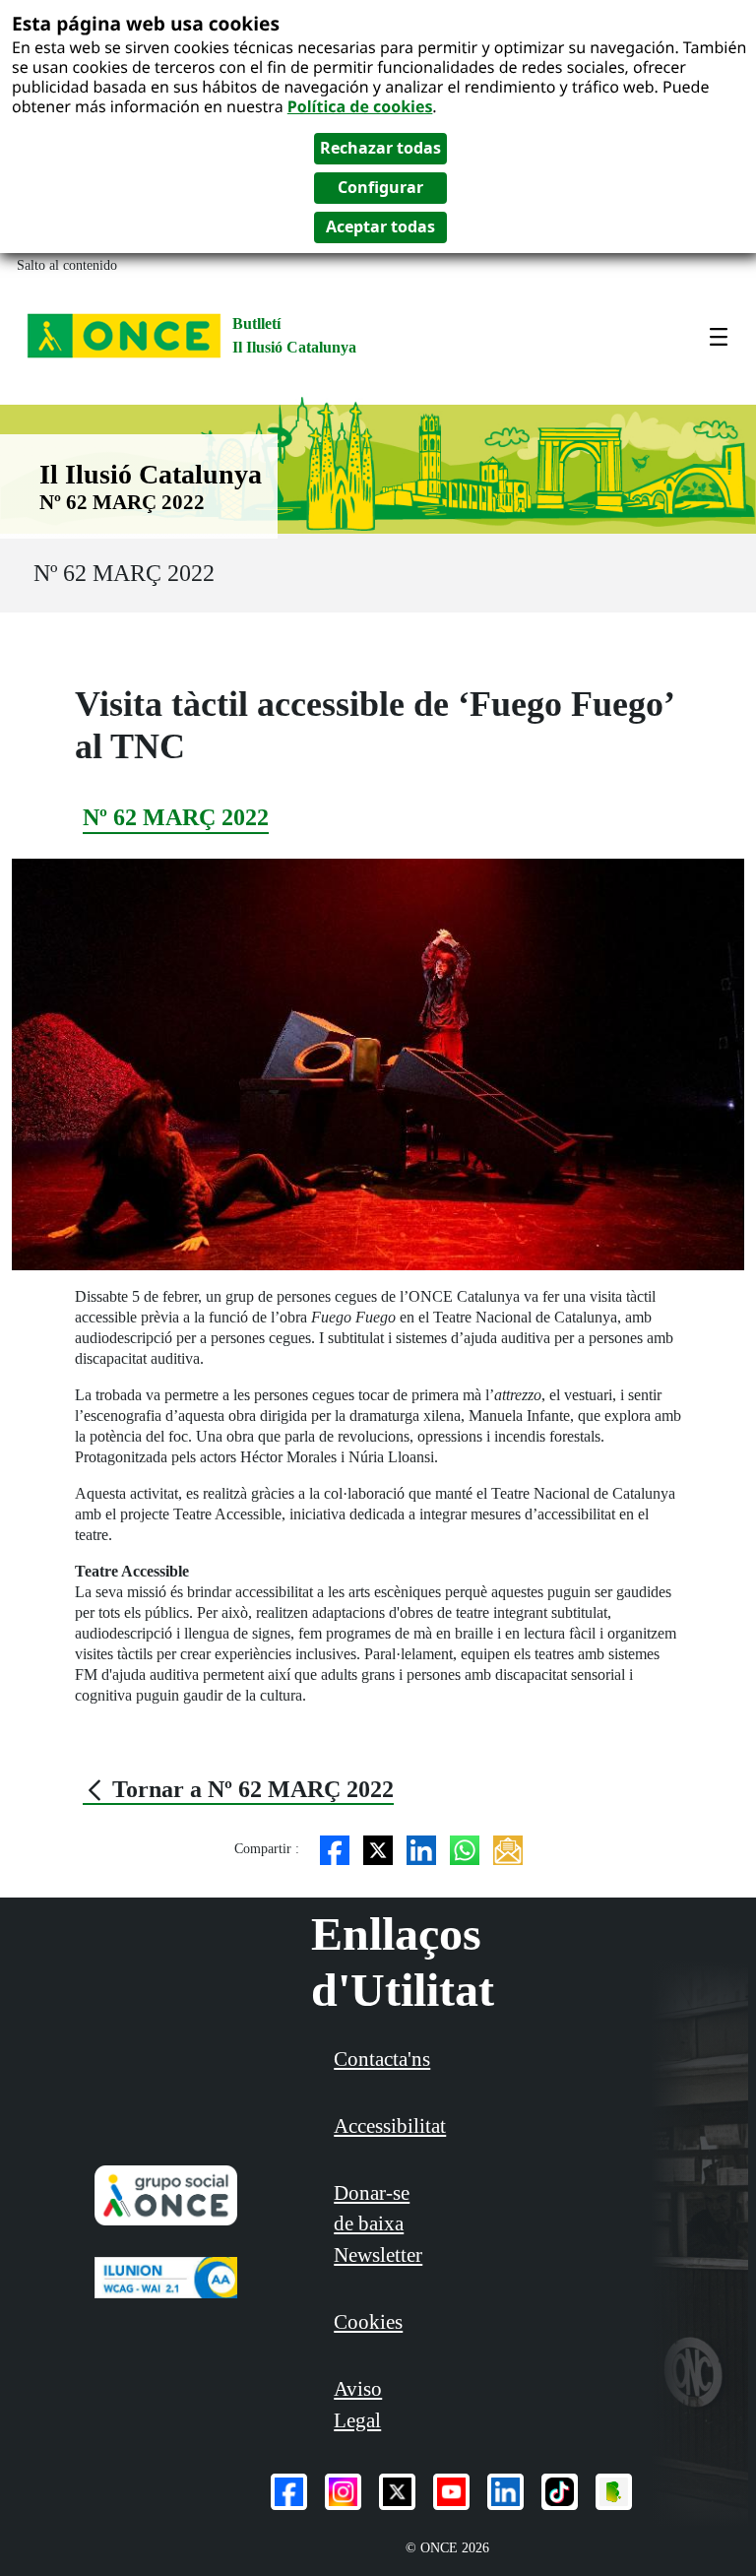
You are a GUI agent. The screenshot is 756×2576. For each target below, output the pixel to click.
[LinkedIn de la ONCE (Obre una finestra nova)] (505, 2492)
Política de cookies (360, 106)
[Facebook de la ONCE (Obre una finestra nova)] (289, 2492)
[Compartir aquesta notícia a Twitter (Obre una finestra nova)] (378, 1849)
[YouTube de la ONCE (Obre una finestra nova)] (451, 2492)
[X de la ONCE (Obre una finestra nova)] (397, 2492)
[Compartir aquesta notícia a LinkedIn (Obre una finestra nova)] (421, 1849)
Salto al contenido (67, 265)
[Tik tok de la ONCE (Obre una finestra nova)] (560, 2492)
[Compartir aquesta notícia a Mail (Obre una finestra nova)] (508, 1849)
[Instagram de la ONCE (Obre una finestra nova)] (343, 2492)
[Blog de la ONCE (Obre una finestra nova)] (614, 2492)
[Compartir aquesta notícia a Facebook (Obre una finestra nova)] (335, 1849)
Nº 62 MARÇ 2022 (124, 573)
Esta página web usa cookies (146, 23)
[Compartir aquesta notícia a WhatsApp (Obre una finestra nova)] (465, 1849)
